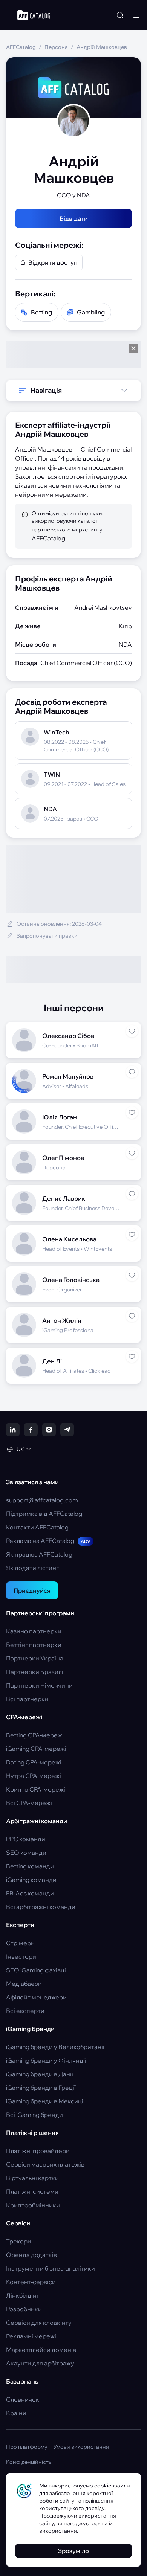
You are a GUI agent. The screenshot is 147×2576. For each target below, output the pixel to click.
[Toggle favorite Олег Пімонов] (132, 1153)
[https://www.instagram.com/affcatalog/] (49, 1430)
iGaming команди (31, 1880)
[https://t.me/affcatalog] (67, 1430)
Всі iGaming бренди (34, 2115)
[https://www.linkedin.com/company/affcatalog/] (13, 1430)
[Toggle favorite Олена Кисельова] (132, 1235)
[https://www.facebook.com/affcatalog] (31, 1430)
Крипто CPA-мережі (36, 1789)
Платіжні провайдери (38, 2151)
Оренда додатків (31, 2255)
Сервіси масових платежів (45, 2164)
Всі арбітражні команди (41, 1907)
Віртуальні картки (32, 2178)
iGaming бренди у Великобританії (55, 2047)
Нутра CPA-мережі (34, 1776)
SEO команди (26, 1853)
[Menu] (136, 15)
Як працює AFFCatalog (39, 1554)
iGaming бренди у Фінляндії (46, 2060)
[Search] (120, 15)
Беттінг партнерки (34, 1645)
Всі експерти (25, 2011)
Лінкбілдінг (23, 2295)
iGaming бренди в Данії (40, 2074)
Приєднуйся (32, 1590)
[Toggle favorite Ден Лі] (132, 1357)
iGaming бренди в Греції (41, 2088)
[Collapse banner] (133, 348)
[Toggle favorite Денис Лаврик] (132, 1194)
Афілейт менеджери (36, 1997)
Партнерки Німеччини (39, 1685)
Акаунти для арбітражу (40, 2363)
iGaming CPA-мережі (36, 1749)
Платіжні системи (32, 2191)
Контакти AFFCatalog (37, 1527)
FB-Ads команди (30, 1893)
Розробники (24, 2309)
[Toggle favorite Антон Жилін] (132, 1316)
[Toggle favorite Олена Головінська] (132, 1275)
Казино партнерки (34, 1631)
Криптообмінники (33, 2205)
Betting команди (30, 1866)
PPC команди (26, 1839)
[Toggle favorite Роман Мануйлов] (132, 1072)
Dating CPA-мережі (34, 1762)
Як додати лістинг (32, 1568)
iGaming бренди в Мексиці (45, 2101)
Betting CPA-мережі (35, 1735)
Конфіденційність (29, 2462)
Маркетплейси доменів (41, 2350)
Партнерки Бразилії (35, 1672)
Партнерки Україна (35, 1658)
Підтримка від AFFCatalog (44, 1514)
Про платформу (27, 2447)
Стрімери (20, 1943)
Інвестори (21, 1956)
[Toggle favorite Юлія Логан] (132, 1113)
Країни (16, 2413)
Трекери (19, 2241)
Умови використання (81, 2447)
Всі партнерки (27, 1699)
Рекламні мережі (31, 2336)
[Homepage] (34, 15)
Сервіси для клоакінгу (39, 2323)
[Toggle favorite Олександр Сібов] (132, 1031)
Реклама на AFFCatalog (48, 1541)
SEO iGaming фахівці (36, 1970)
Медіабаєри (24, 1984)
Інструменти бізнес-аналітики (51, 2268)
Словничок (23, 2399)
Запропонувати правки (47, 936)
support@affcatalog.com (42, 1500)
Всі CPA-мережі (29, 1803)
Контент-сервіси (31, 2282)
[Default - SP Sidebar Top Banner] (73, 354)
